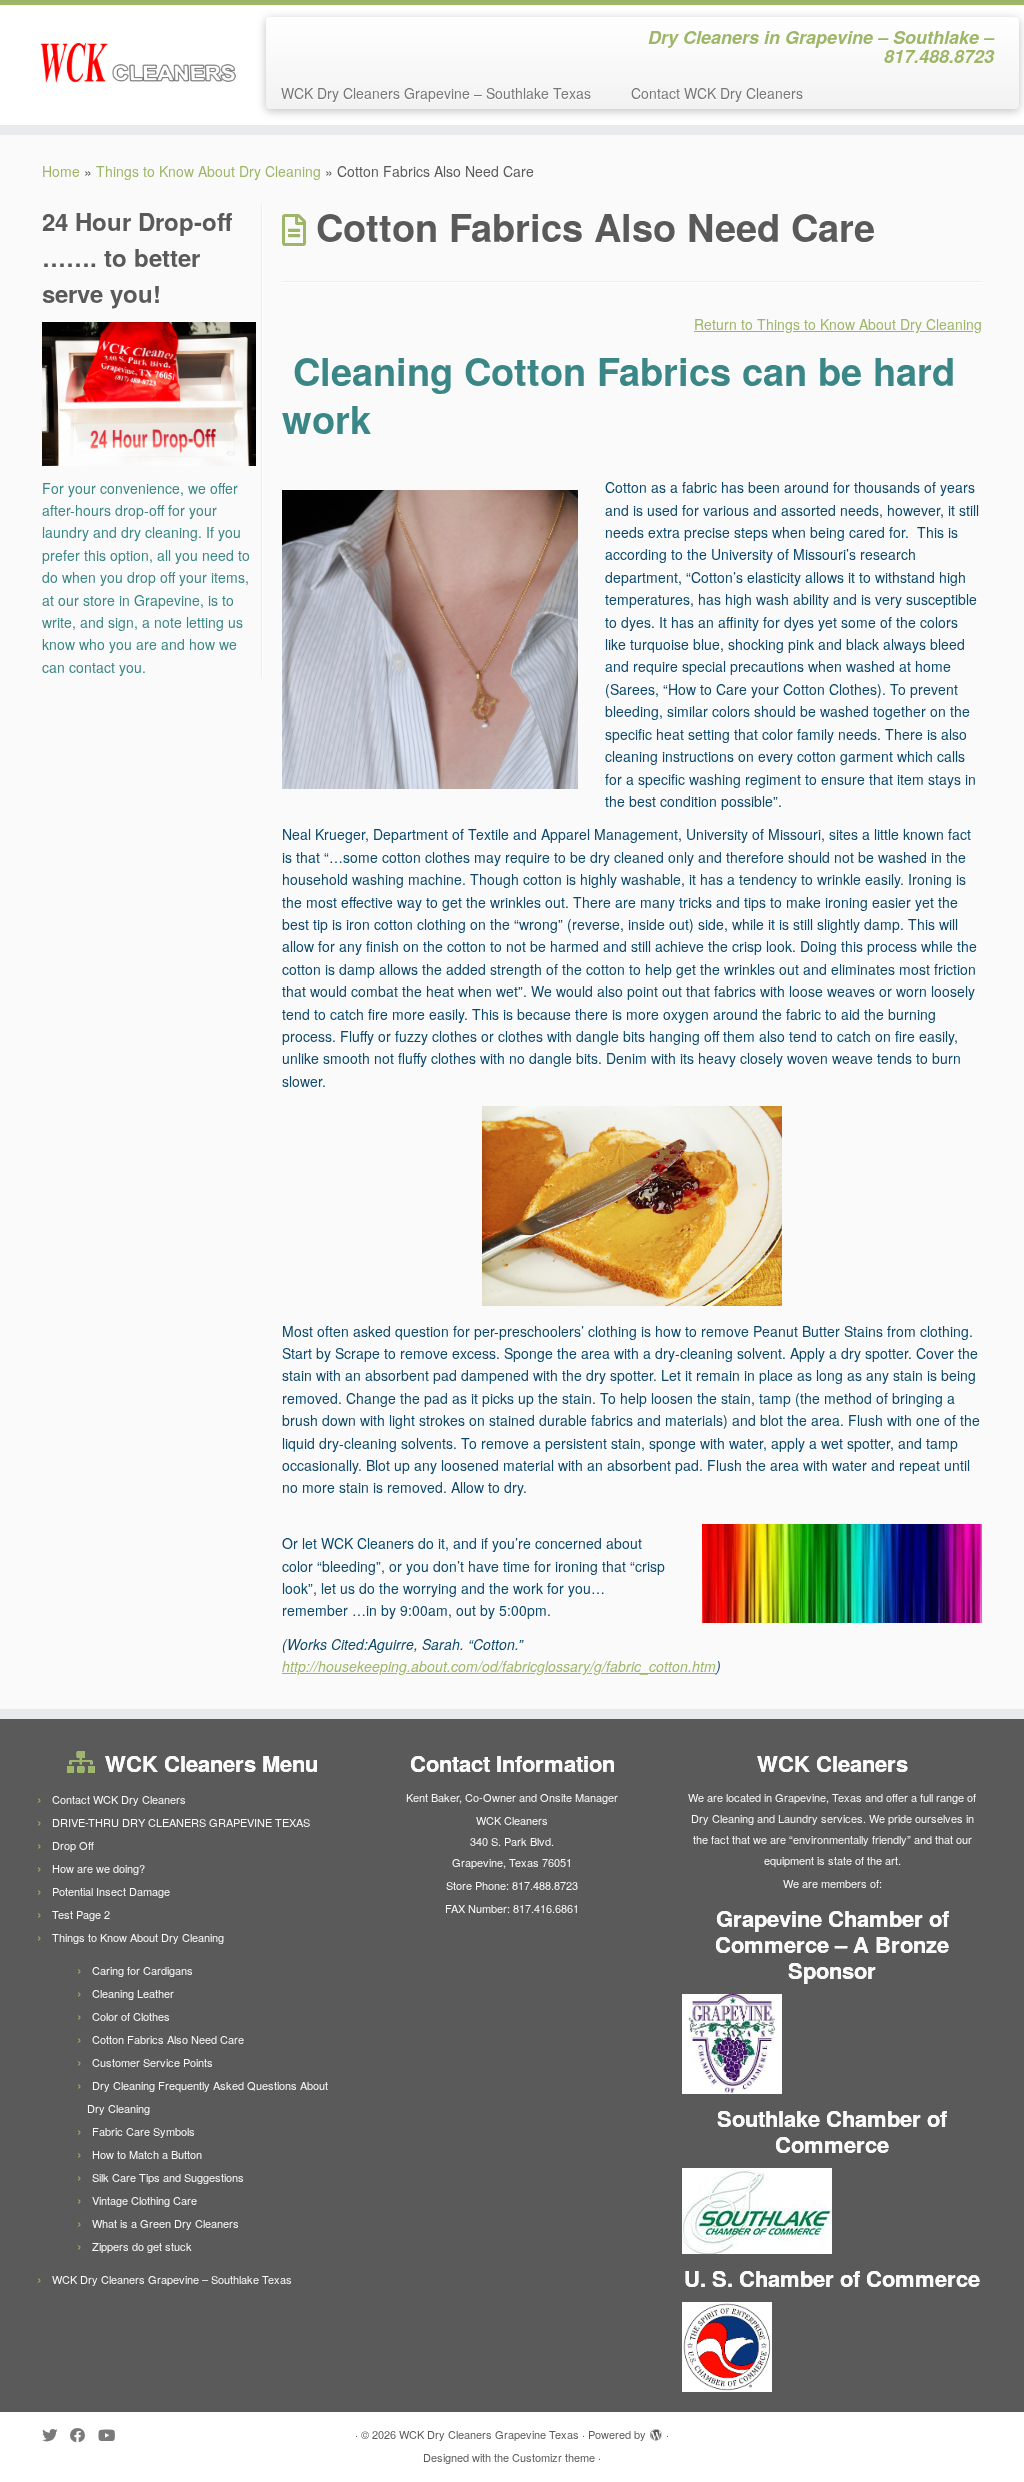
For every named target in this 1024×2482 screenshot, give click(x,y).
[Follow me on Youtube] (113, 2434)
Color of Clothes (131, 2016)
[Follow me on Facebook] (84, 2434)
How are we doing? (98, 1868)
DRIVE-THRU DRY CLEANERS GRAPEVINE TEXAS (181, 1822)
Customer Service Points (152, 2062)
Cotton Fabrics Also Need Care (168, 2039)
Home (61, 171)
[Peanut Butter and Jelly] (632, 1206)
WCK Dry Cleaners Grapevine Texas (489, 2434)
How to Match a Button (147, 2154)
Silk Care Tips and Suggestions (168, 2177)
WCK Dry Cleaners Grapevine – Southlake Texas (436, 93)
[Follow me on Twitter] (56, 2434)
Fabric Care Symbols (143, 2131)
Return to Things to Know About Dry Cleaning (838, 324)
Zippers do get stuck (142, 2246)
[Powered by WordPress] (656, 2430)
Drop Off (73, 1845)
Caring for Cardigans (142, 1970)
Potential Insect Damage (111, 1891)
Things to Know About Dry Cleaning (208, 171)
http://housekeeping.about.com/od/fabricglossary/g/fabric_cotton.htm (499, 1666)
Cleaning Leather (133, 1993)
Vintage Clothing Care (144, 2200)
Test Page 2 (81, 1914)
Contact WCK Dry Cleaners (717, 93)
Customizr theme (553, 2457)
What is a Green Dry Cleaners (165, 2223)
